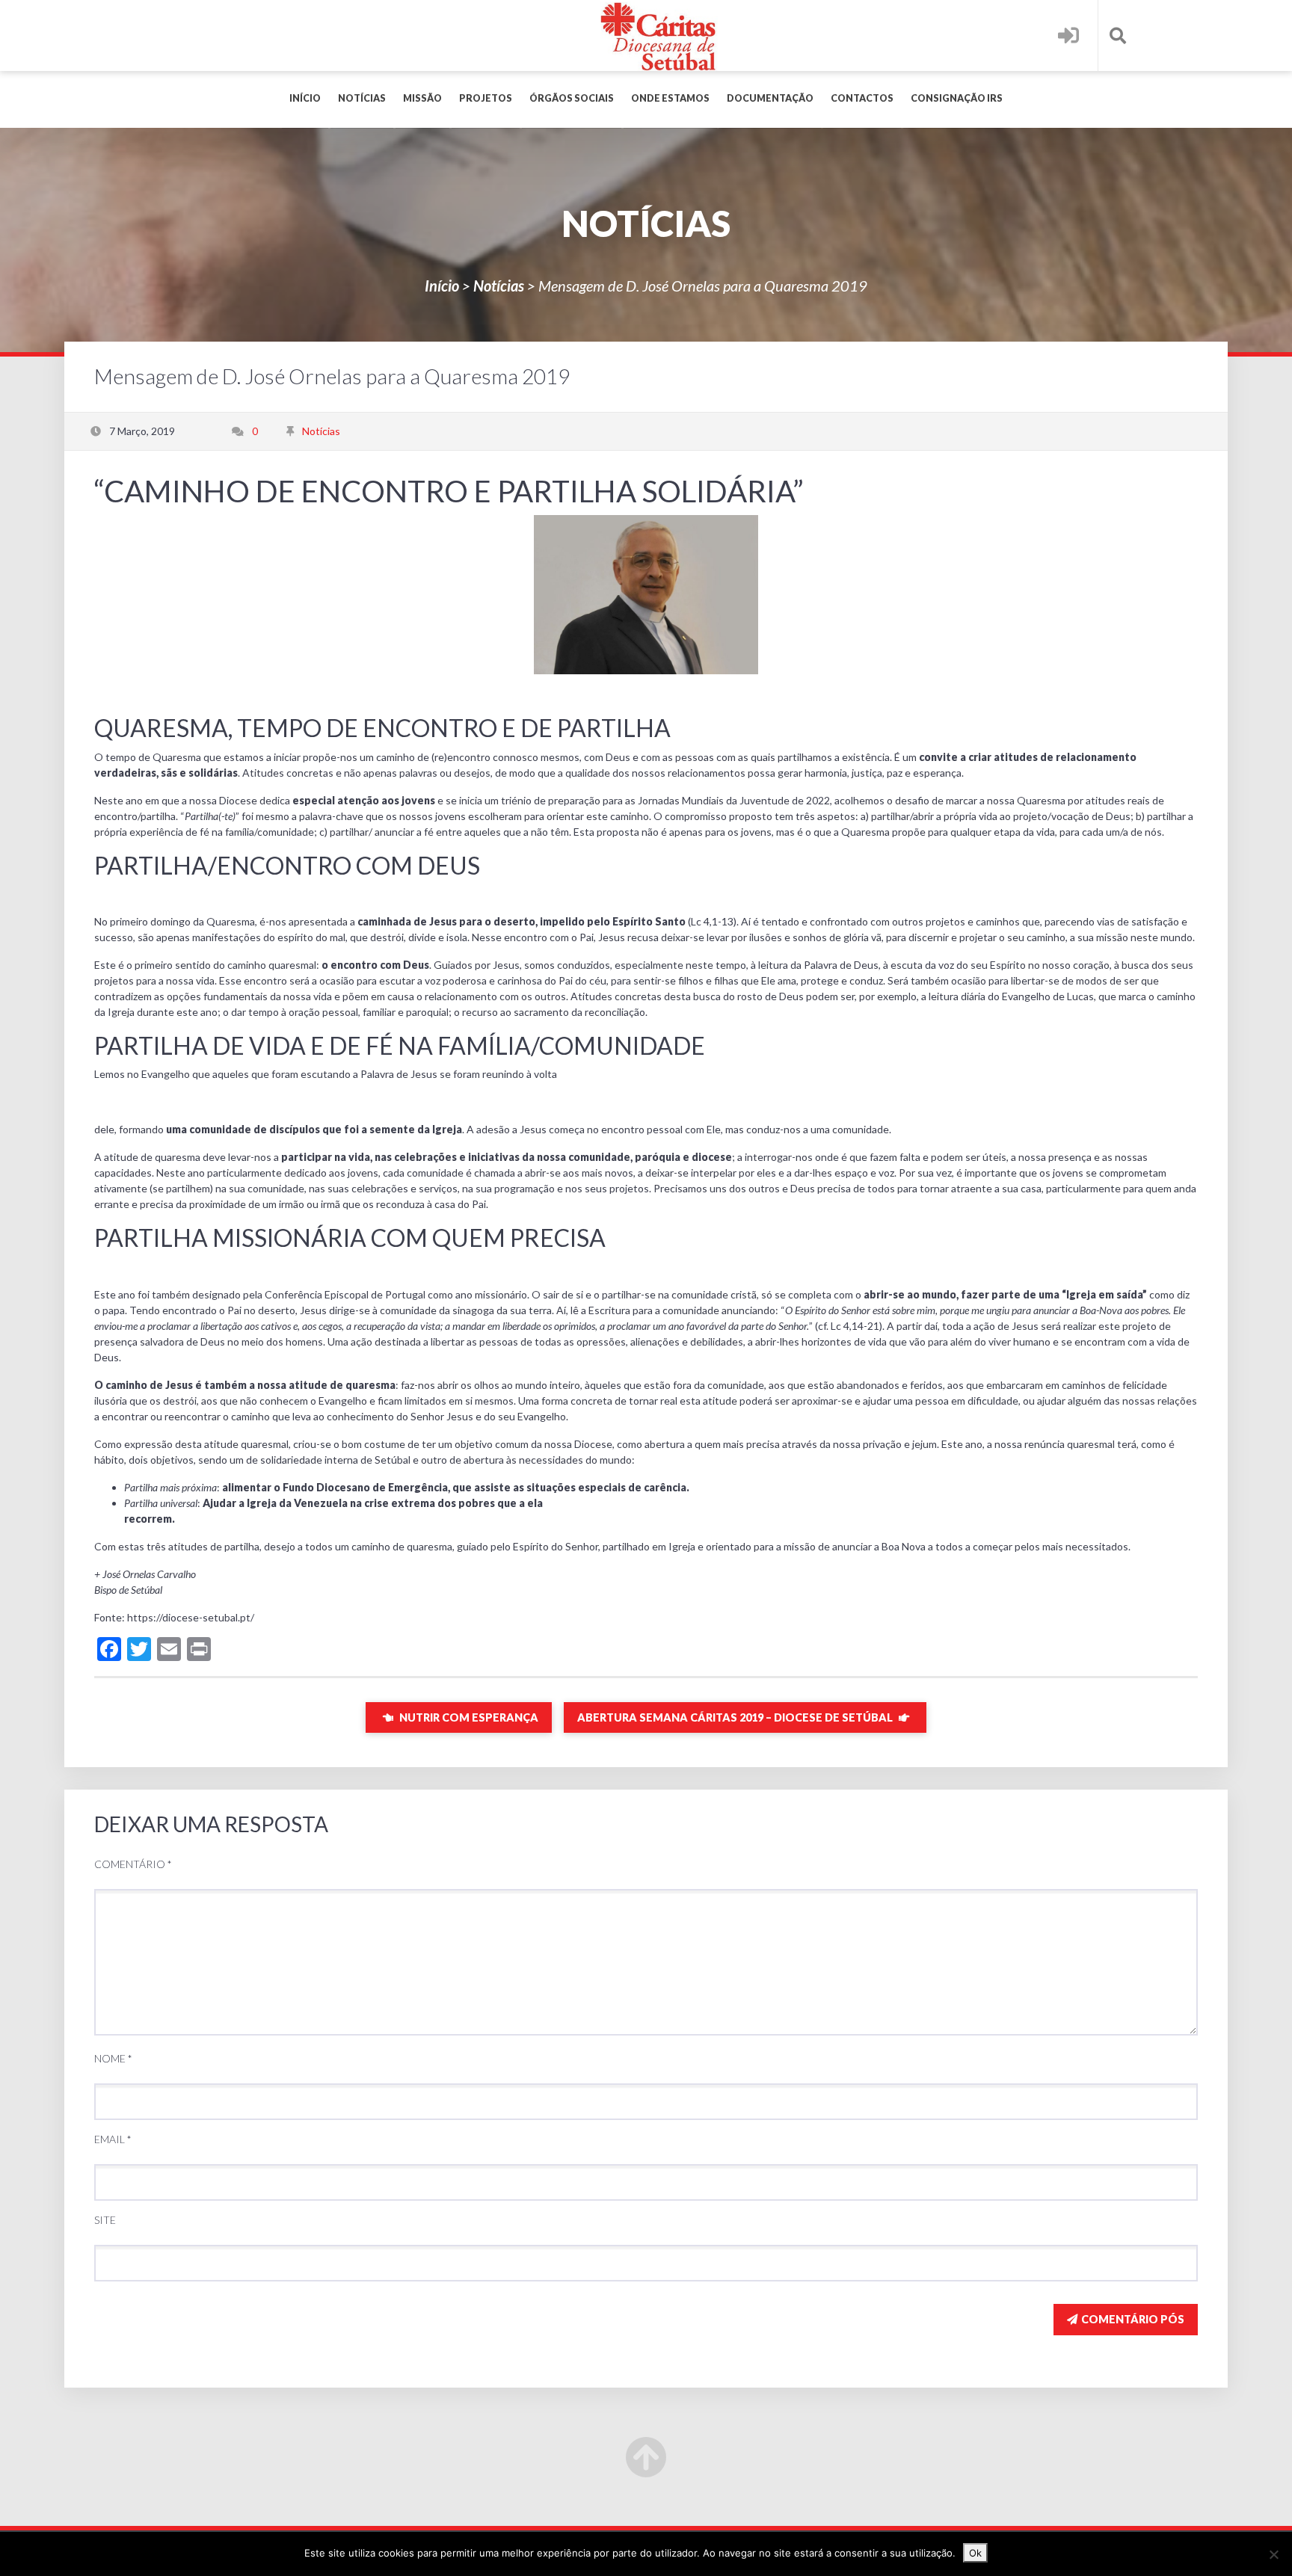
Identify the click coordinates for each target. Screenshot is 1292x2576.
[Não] (1273, 2554)
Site (105, 2220)
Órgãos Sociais (572, 98)
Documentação (770, 98)
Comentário (133, 1864)
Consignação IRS (957, 98)
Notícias (362, 98)
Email (113, 2139)
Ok (975, 2553)
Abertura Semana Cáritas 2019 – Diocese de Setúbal (736, 1717)
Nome (113, 2058)
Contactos (862, 98)
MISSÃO (422, 98)
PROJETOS (486, 98)
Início (305, 98)
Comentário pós (1133, 2319)
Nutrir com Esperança (468, 1717)
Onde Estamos (670, 98)
